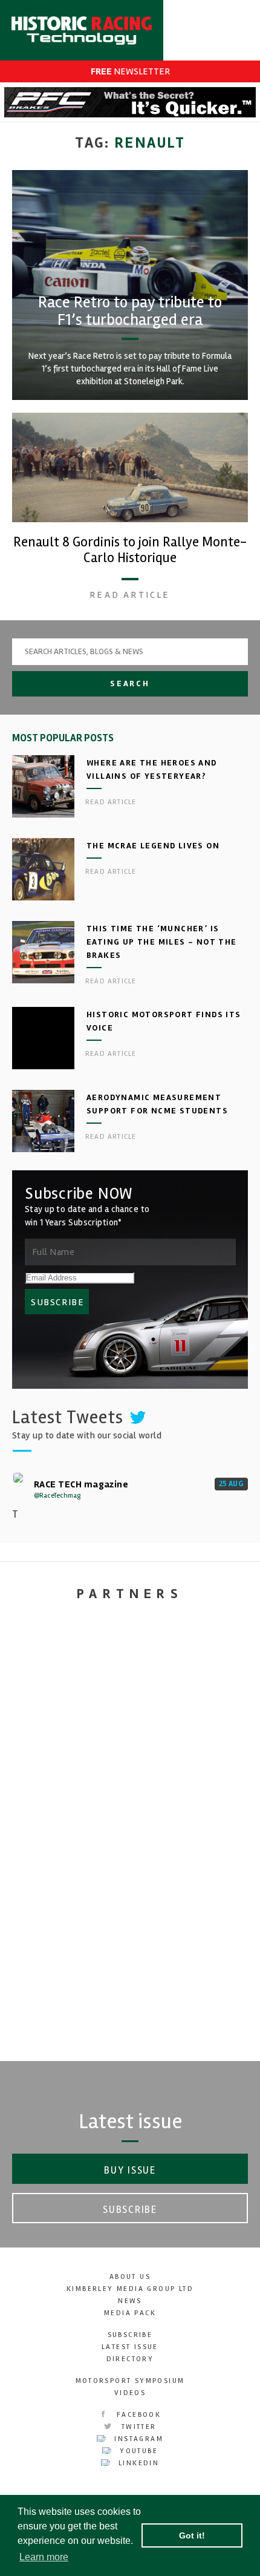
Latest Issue (130, 2347)
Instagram (137, 2439)
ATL (130, 1925)
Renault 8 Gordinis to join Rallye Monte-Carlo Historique (130, 550)
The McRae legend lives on (153, 846)
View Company (130, 2034)
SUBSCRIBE (57, 1302)
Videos (130, 2393)
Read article (130, 595)
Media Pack (130, 2313)
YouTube (137, 2451)
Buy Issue (130, 2170)
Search (130, 683)
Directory (130, 2359)
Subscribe (130, 2210)
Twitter (137, 2427)
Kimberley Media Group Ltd (130, 2289)
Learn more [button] (44, 2557)
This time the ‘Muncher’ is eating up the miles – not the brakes (162, 942)
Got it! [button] (192, 2535)
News (130, 2301)
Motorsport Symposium (130, 2381)
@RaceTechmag (57, 1496)
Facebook (138, 2415)
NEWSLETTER (130, 71)
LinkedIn (138, 2463)
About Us (130, 2277)
